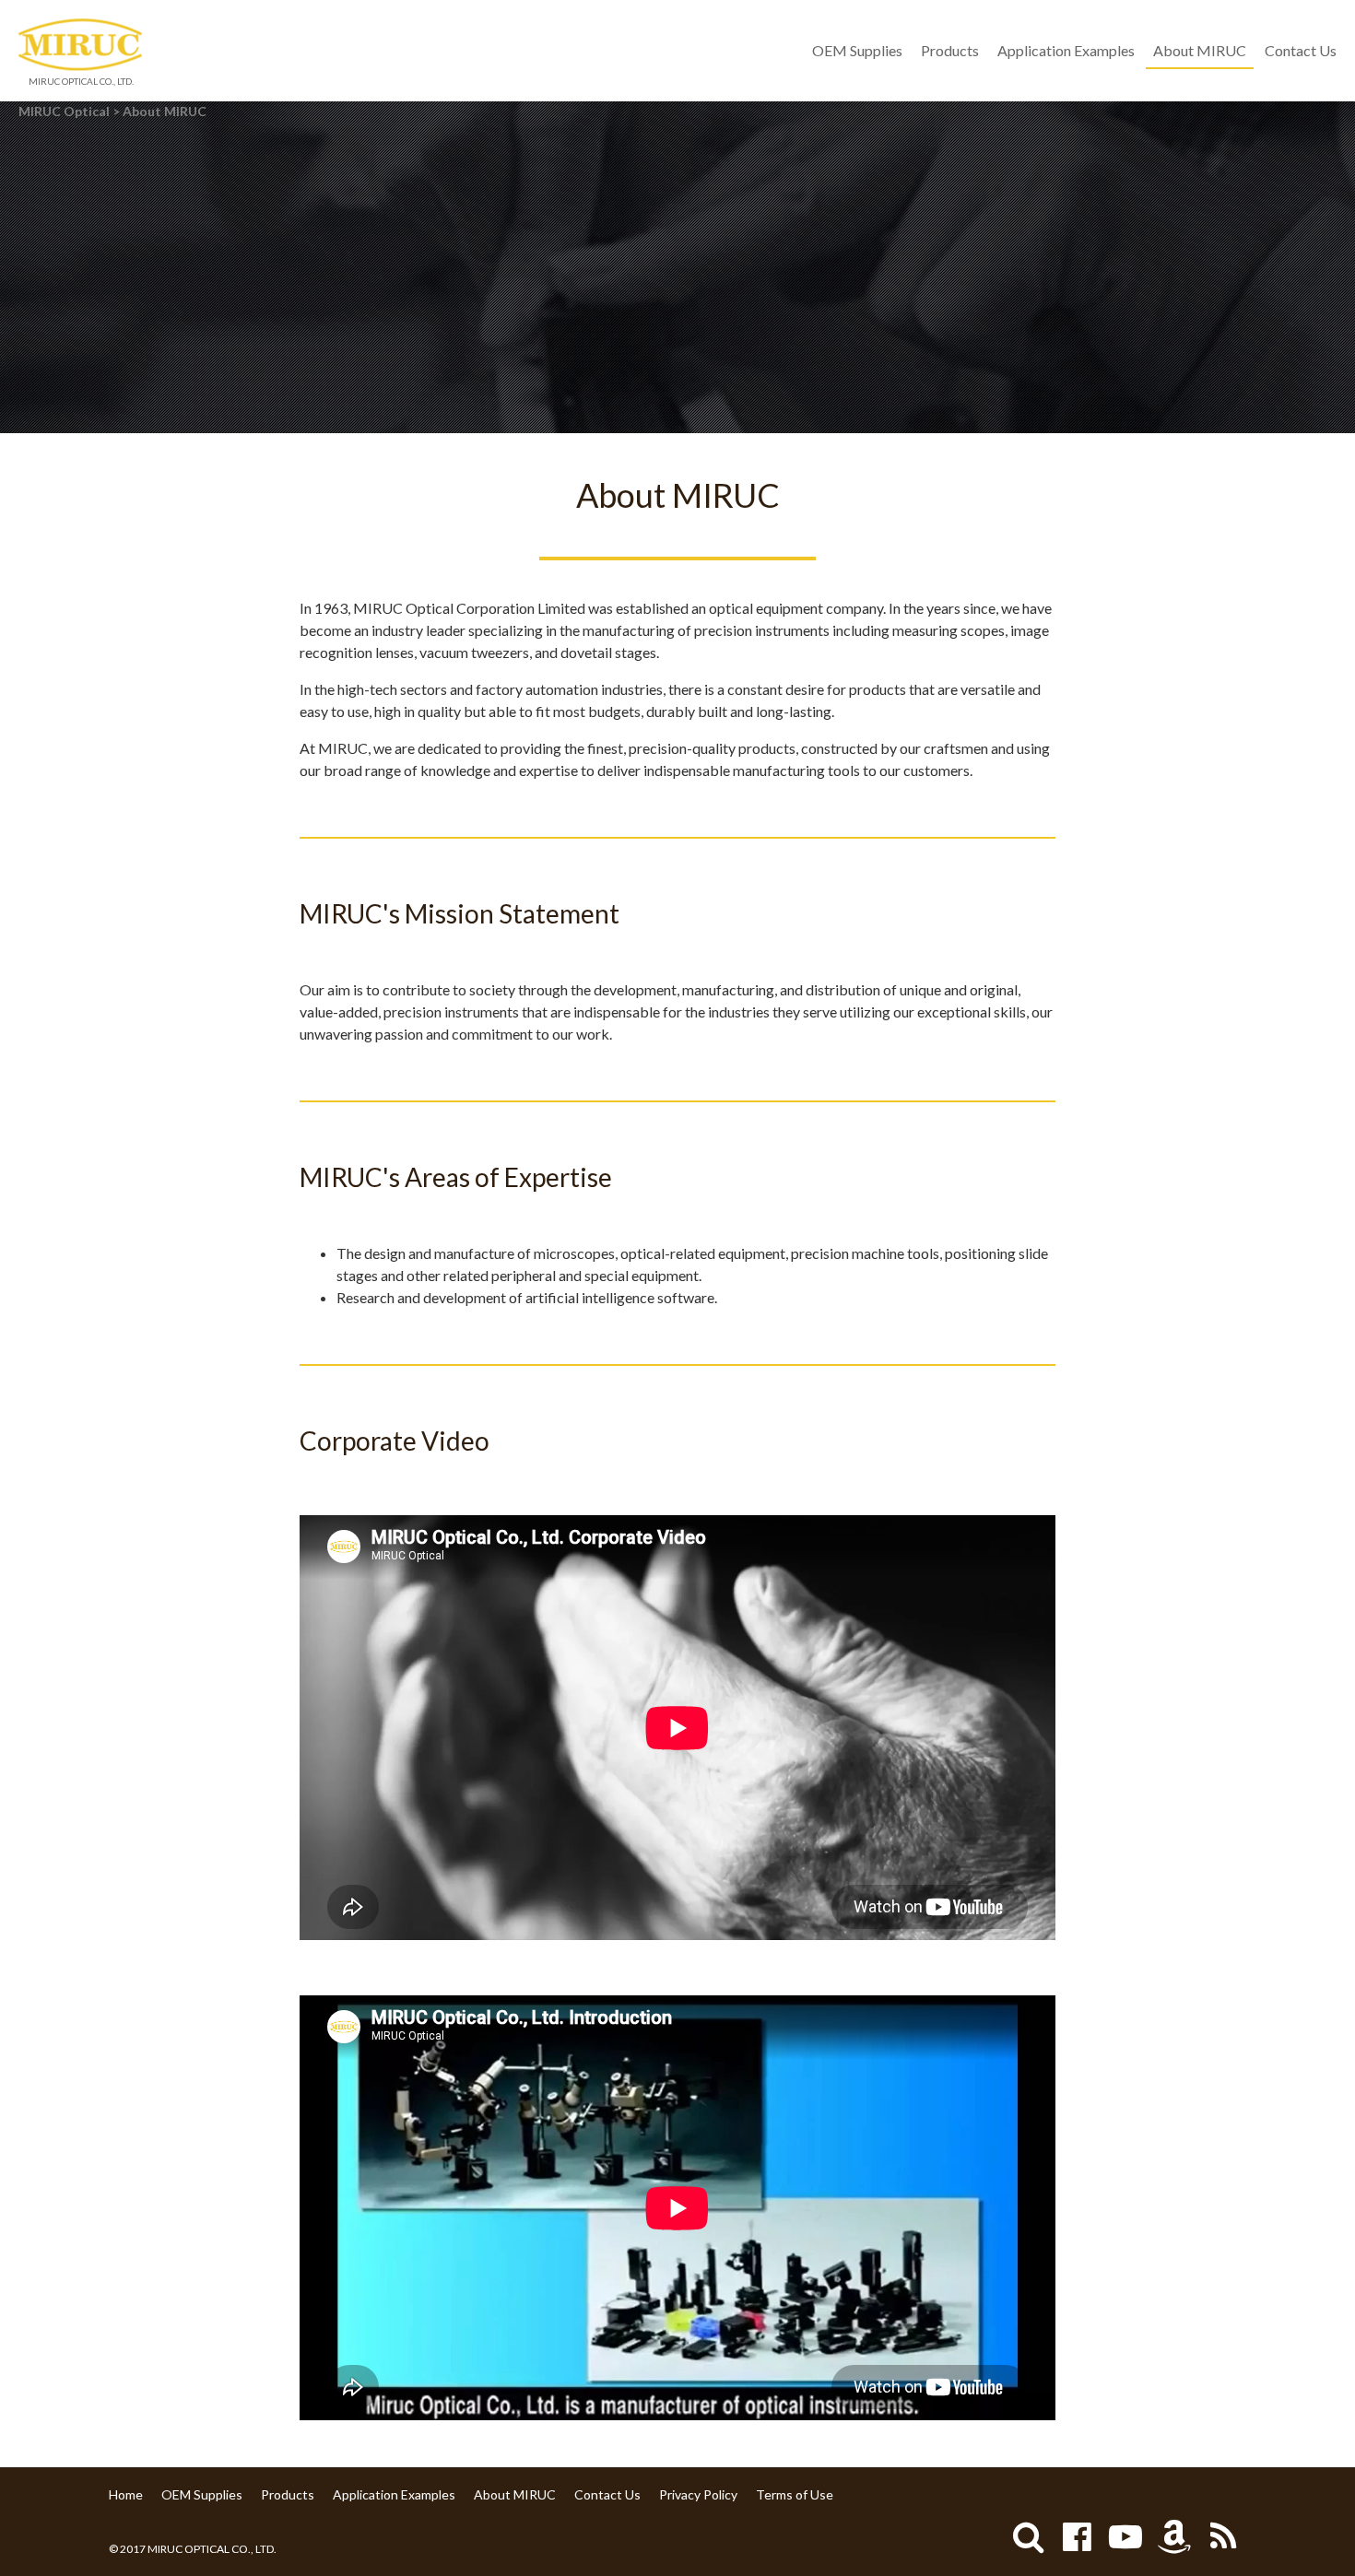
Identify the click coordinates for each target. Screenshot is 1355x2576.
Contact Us (1301, 50)
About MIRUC (1200, 50)
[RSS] (1223, 2536)
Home (126, 2494)
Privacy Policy (698, 2494)
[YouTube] (1125, 2536)
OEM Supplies (857, 50)
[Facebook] (1077, 2536)
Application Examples (1066, 50)
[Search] (1028, 2536)
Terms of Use (795, 2494)
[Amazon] (1174, 2536)
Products (950, 50)
